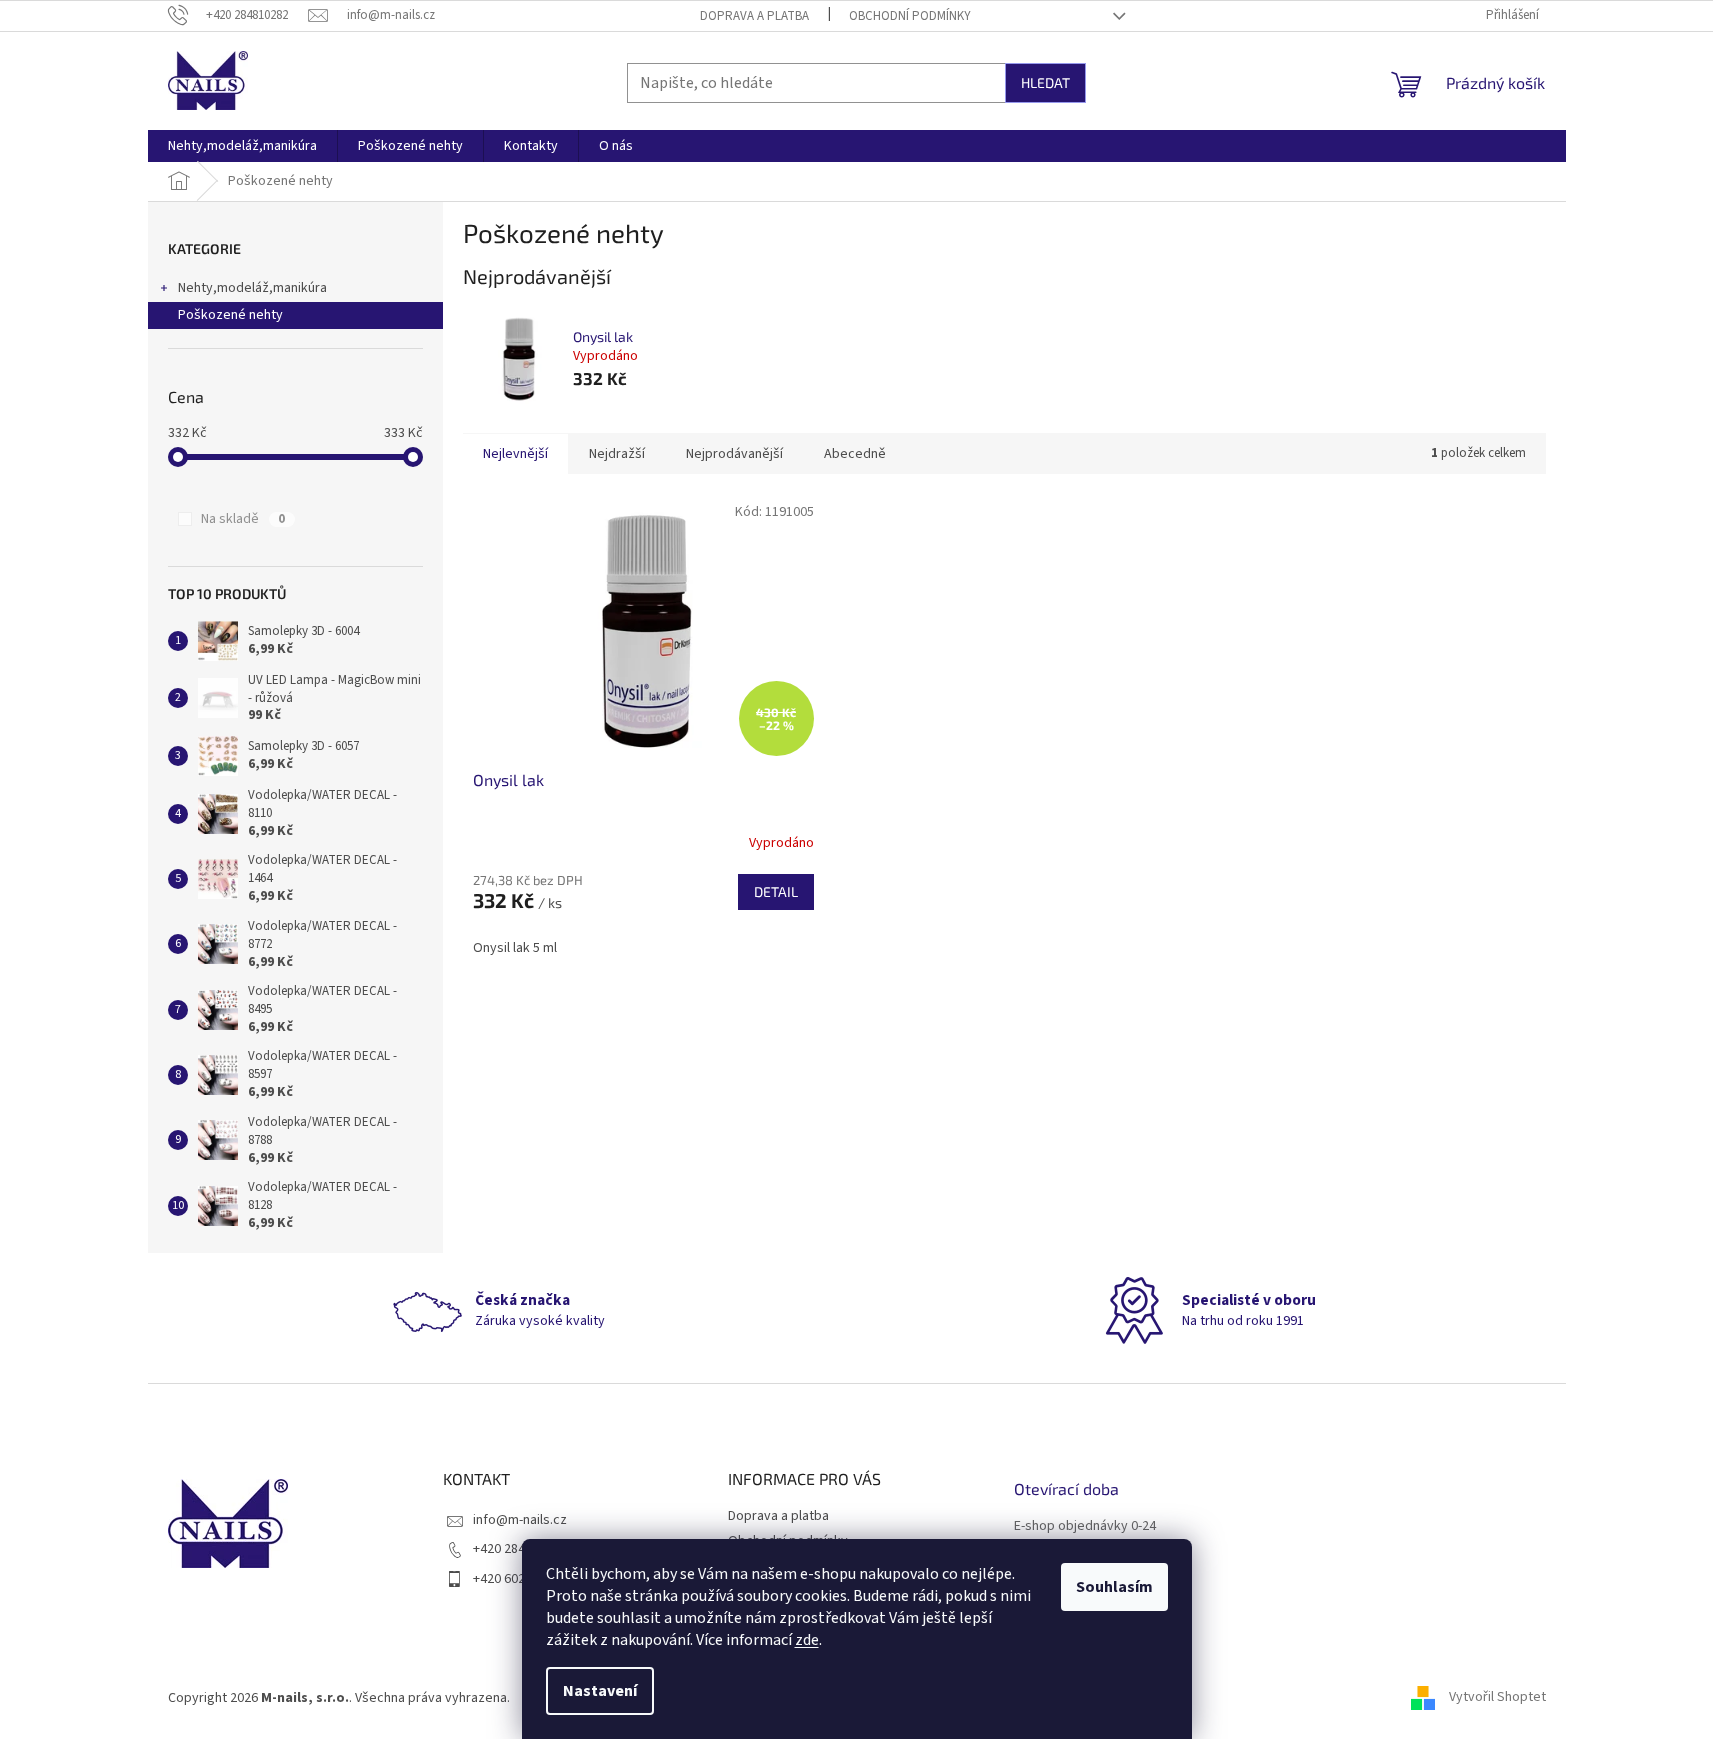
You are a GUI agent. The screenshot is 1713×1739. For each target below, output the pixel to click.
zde (807, 1640)
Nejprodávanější (734, 454)
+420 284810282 (520, 1549)
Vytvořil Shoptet (1497, 1698)
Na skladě (243, 519)
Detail (776, 891)
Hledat (1045, 82)
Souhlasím (1114, 1587)
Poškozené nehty (230, 315)
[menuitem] (242, 146)
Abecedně (855, 454)
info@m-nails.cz (520, 1520)
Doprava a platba (754, 16)
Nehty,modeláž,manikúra (252, 288)
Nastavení (600, 1691)
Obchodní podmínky (910, 16)
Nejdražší (617, 454)
